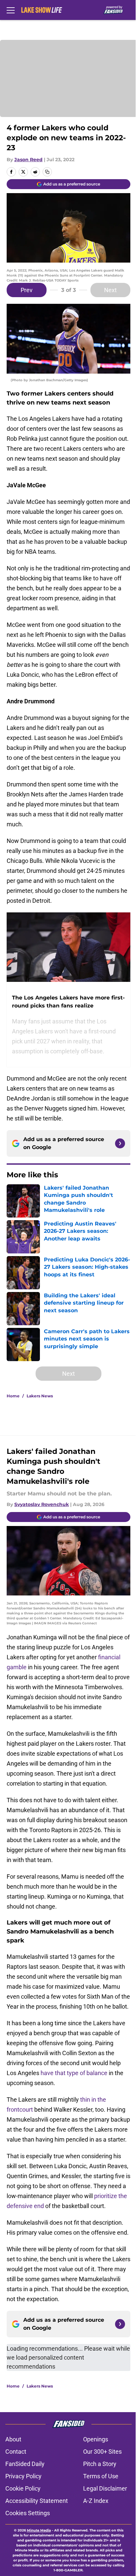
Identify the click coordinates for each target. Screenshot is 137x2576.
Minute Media (39, 2530)
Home (13, 1396)
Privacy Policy (23, 2476)
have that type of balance (74, 2073)
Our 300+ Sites (102, 2452)
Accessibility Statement (37, 2501)
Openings (96, 2439)
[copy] (47, 172)
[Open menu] (11, 10)
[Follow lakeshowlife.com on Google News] (120, 1143)
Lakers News (40, 1396)
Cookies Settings (28, 2513)
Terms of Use (101, 2476)
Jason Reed (28, 160)
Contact (16, 2452)
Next (110, 290)
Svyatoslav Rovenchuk (42, 1504)
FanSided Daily (25, 2464)
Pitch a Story (100, 2464)
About (13, 2439)
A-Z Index (96, 2501)
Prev (27, 290)
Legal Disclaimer (105, 2488)
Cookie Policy (23, 2488)
